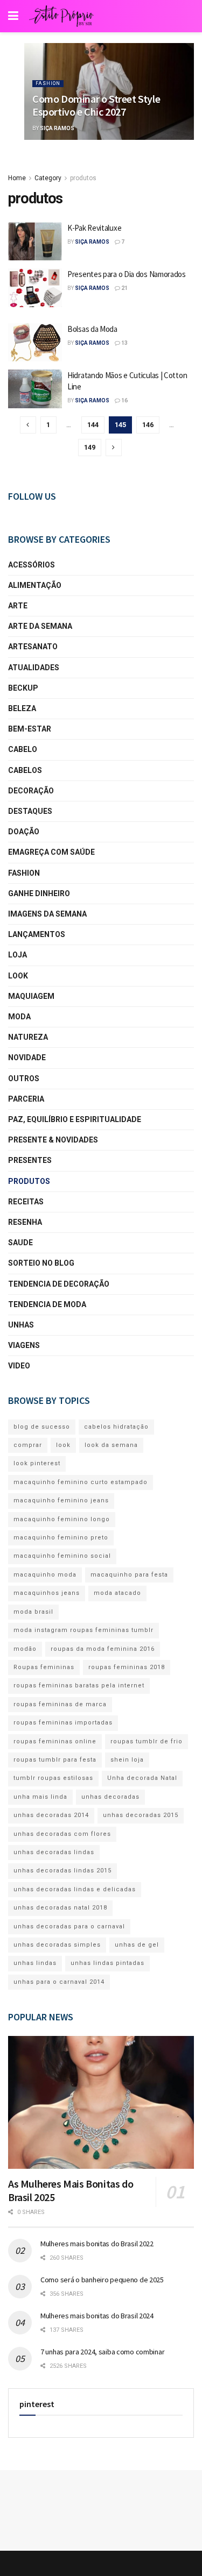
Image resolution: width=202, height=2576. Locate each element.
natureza (28, 1037)
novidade (27, 1058)
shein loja (127, 1760)
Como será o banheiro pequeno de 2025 (102, 2280)
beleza (22, 708)
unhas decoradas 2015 (141, 1815)
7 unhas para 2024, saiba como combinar (102, 2352)
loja (18, 955)
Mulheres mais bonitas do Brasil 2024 (97, 2316)
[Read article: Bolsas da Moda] (35, 343)
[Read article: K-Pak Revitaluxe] (35, 242)
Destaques (30, 811)
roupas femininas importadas (63, 1723)
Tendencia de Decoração (59, 1284)
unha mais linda (40, 1797)
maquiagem (31, 996)
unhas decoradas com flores (62, 1834)
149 (90, 447)
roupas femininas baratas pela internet (79, 1686)
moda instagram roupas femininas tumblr (83, 1630)
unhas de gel (137, 1945)
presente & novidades (53, 1140)
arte (18, 606)
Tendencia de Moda (47, 1304)
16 (124, 400)
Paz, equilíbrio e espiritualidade (75, 1119)
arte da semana (40, 626)
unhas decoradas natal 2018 (60, 1908)
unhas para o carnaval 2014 (59, 1982)
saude (20, 1243)
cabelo (23, 749)
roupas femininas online (55, 1741)
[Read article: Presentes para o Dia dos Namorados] (35, 288)
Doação (24, 832)
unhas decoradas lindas (54, 1852)
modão (25, 1649)
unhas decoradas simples (57, 1945)
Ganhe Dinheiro (39, 893)
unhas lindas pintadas (107, 1963)
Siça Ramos (57, 128)
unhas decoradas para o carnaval (69, 1926)
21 (124, 288)
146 (148, 425)
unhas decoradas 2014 (51, 1815)
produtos (83, 178)
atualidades (34, 668)
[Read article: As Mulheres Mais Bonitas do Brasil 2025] (101, 2102)
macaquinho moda (45, 1575)
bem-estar (30, 729)
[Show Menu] (13, 16)
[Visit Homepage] (61, 16)
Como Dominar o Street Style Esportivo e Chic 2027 (96, 105)
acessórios (32, 565)
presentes (30, 1160)
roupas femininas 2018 (127, 1667)
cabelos (25, 770)
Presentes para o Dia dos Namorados (127, 274)
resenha (25, 1222)
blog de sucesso (42, 1427)
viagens (24, 1345)
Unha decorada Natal (142, 1778)
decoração (31, 791)
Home (17, 178)
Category (48, 178)
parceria (26, 1099)
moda (19, 1017)
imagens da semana (47, 914)
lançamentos (37, 934)
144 (93, 425)
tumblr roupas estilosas (53, 1778)
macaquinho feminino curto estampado (81, 1482)
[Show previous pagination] (28, 425)
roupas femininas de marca (60, 1704)
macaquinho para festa (129, 1575)
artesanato (33, 647)
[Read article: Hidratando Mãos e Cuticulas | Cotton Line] (35, 389)
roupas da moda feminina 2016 (103, 1649)
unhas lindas (35, 1963)
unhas (21, 1325)
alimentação (35, 585)
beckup (23, 688)
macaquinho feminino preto (61, 1538)
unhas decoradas (110, 1797)
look (18, 976)
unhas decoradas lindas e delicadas (75, 1889)
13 (124, 343)
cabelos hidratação (116, 1427)
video (19, 1366)
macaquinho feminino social (62, 1556)
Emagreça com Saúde (51, 852)
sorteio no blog (41, 1263)
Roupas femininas (44, 1667)
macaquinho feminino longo (62, 1519)
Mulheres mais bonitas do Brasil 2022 (97, 2244)
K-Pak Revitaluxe (94, 228)
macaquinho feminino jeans (61, 1500)
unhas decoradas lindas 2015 (62, 1871)
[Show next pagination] (114, 448)
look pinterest (37, 1463)
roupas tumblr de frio (147, 1741)
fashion (48, 83)
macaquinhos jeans (47, 1593)
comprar (28, 1445)
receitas (26, 1202)
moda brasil (33, 1612)
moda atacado (117, 1593)
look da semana (111, 1445)
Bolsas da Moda (92, 329)
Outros (24, 1078)
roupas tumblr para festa (55, 1760)
